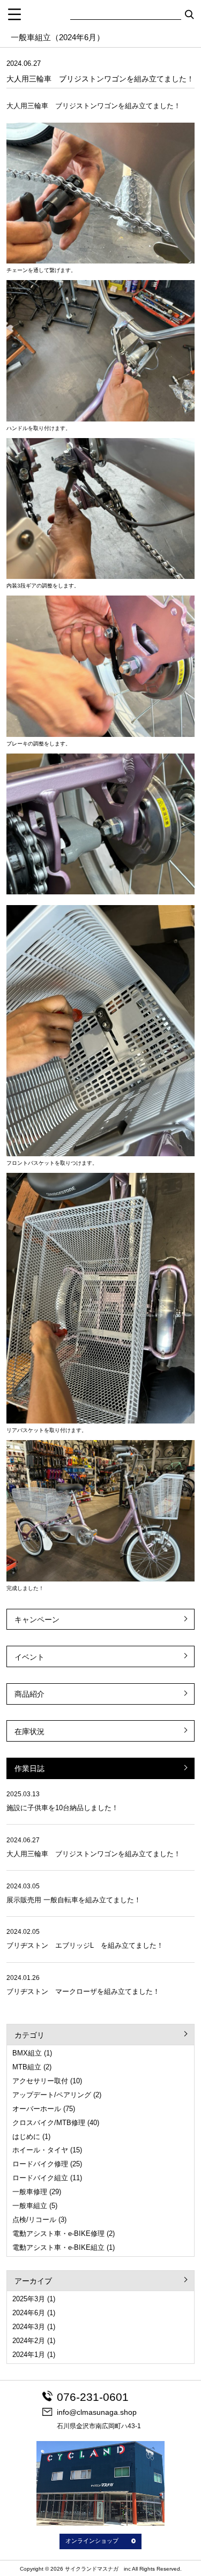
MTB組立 (27, 2067)
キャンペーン (37, 1620)
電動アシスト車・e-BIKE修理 (58, 2234)
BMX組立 (27, 2053)
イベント (29, 1657)
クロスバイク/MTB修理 (49, 2123)
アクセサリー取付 (40, 2081)
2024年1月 (29, 2355)
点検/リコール (34, 2220)
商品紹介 (29, 1694)
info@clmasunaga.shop (97, 2412)
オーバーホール (37, 2109)
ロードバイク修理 (40, 2164)
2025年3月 (29, 2299)
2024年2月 (29, 2341)
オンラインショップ (92, 2541)
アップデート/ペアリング (52, 2095)
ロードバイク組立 (40, 2178)
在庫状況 (29, 1731)
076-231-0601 (93, 2397)
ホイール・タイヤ (40, 2150)
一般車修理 (30, 2192)
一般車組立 (30, 2206)
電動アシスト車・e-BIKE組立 (58, 2247)
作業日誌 (29, 1768)
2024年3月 (29, 2327)
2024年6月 (29, 2313)
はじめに (26, 2137)
